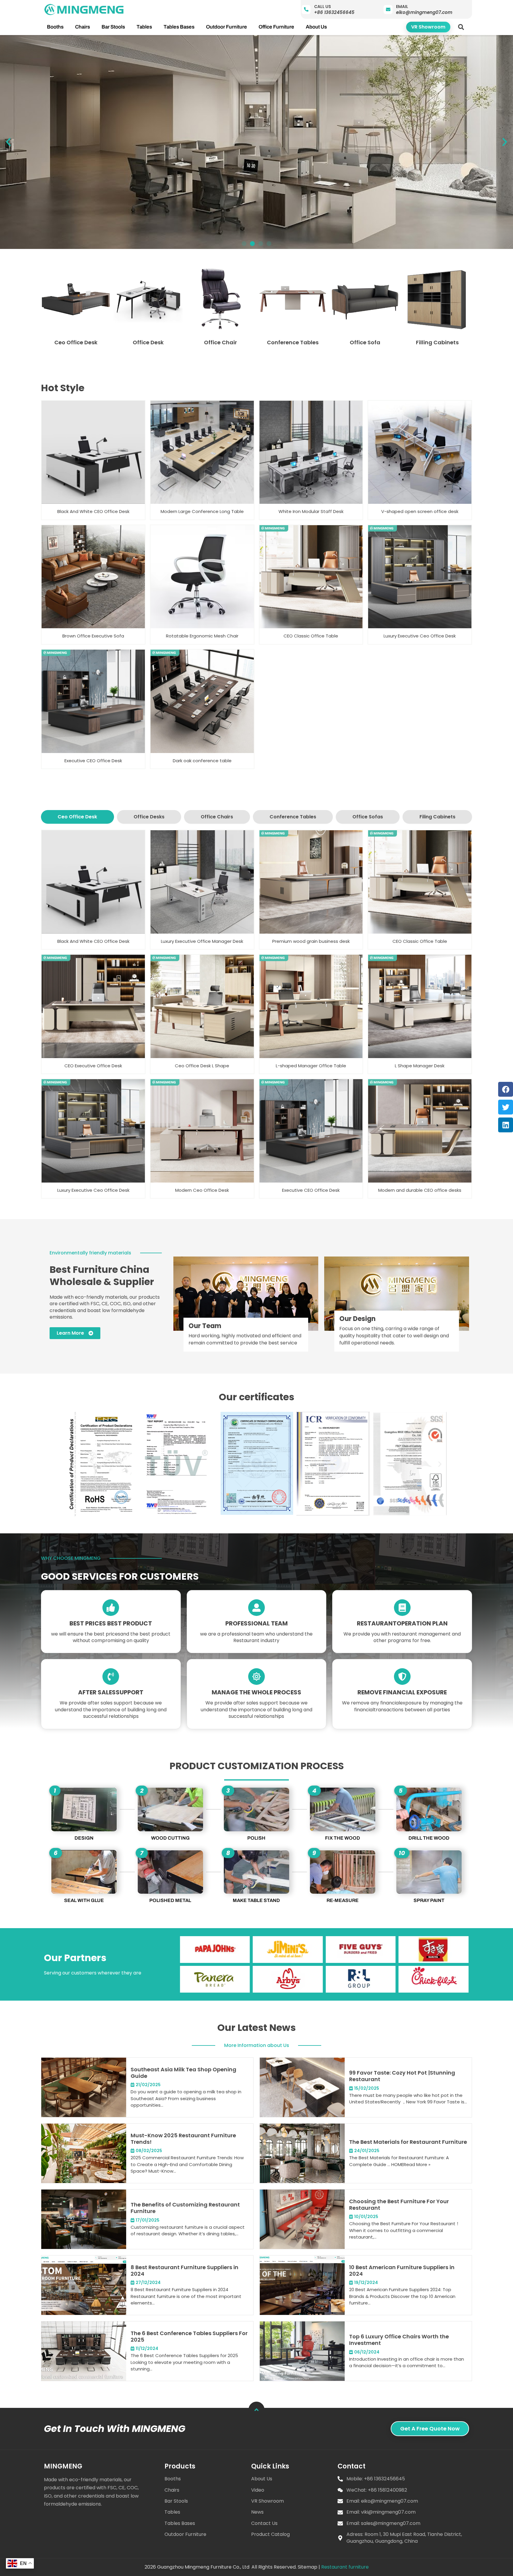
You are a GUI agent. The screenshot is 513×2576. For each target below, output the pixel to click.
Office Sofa (365, 342)
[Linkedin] (506, 1125)
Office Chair (220, 342)
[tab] (77, 817)
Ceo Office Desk (76, 342)
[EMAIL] (388, 10)
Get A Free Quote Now (430, 2429)
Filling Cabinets (437, 342)
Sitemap (308, 2567)
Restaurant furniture (345, 2567)
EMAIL (402, 7)
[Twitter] (506, 1107)
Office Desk (148, 342)
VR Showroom (428, 27)
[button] (461, 27)
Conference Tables (293, 342)
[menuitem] (55, 27)
